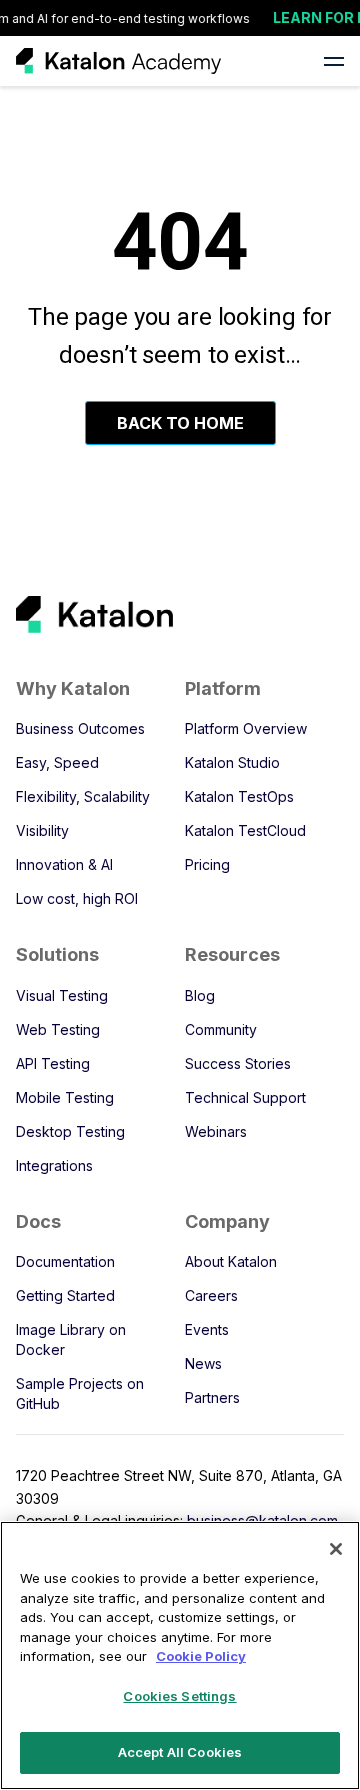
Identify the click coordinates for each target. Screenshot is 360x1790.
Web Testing (58, 1029)
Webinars (216, 1131)
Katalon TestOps (239, 796)
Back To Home (180, 423)
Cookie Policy (201, 1656)
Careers (211, 1295)
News (203, 1363)
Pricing (207, 864)
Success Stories (238, 1063)
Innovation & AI (64, 864)
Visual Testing (62, 995)
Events (207, 1329)
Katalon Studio (232, 762)
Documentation (65, 1261)
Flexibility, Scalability (83, 796)
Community (221, 1029)
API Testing (53, 1063)
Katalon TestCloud (245, 830)
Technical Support (245, 1097)
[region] (180, 1655)
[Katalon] (163, 614)
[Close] (336, 1549)
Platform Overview (246, 728)
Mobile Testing (65, 1097)
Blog (200, 995)
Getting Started (65, 1295)
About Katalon (231, 1261)
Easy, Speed (57, 762)
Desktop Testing (70, 1131)
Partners (212, 1397)
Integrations (54, 1165)
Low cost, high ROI (77, 898)
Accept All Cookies (180, 1752)
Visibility (42, 830)
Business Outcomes (80, 728)
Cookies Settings (179, 1696)
